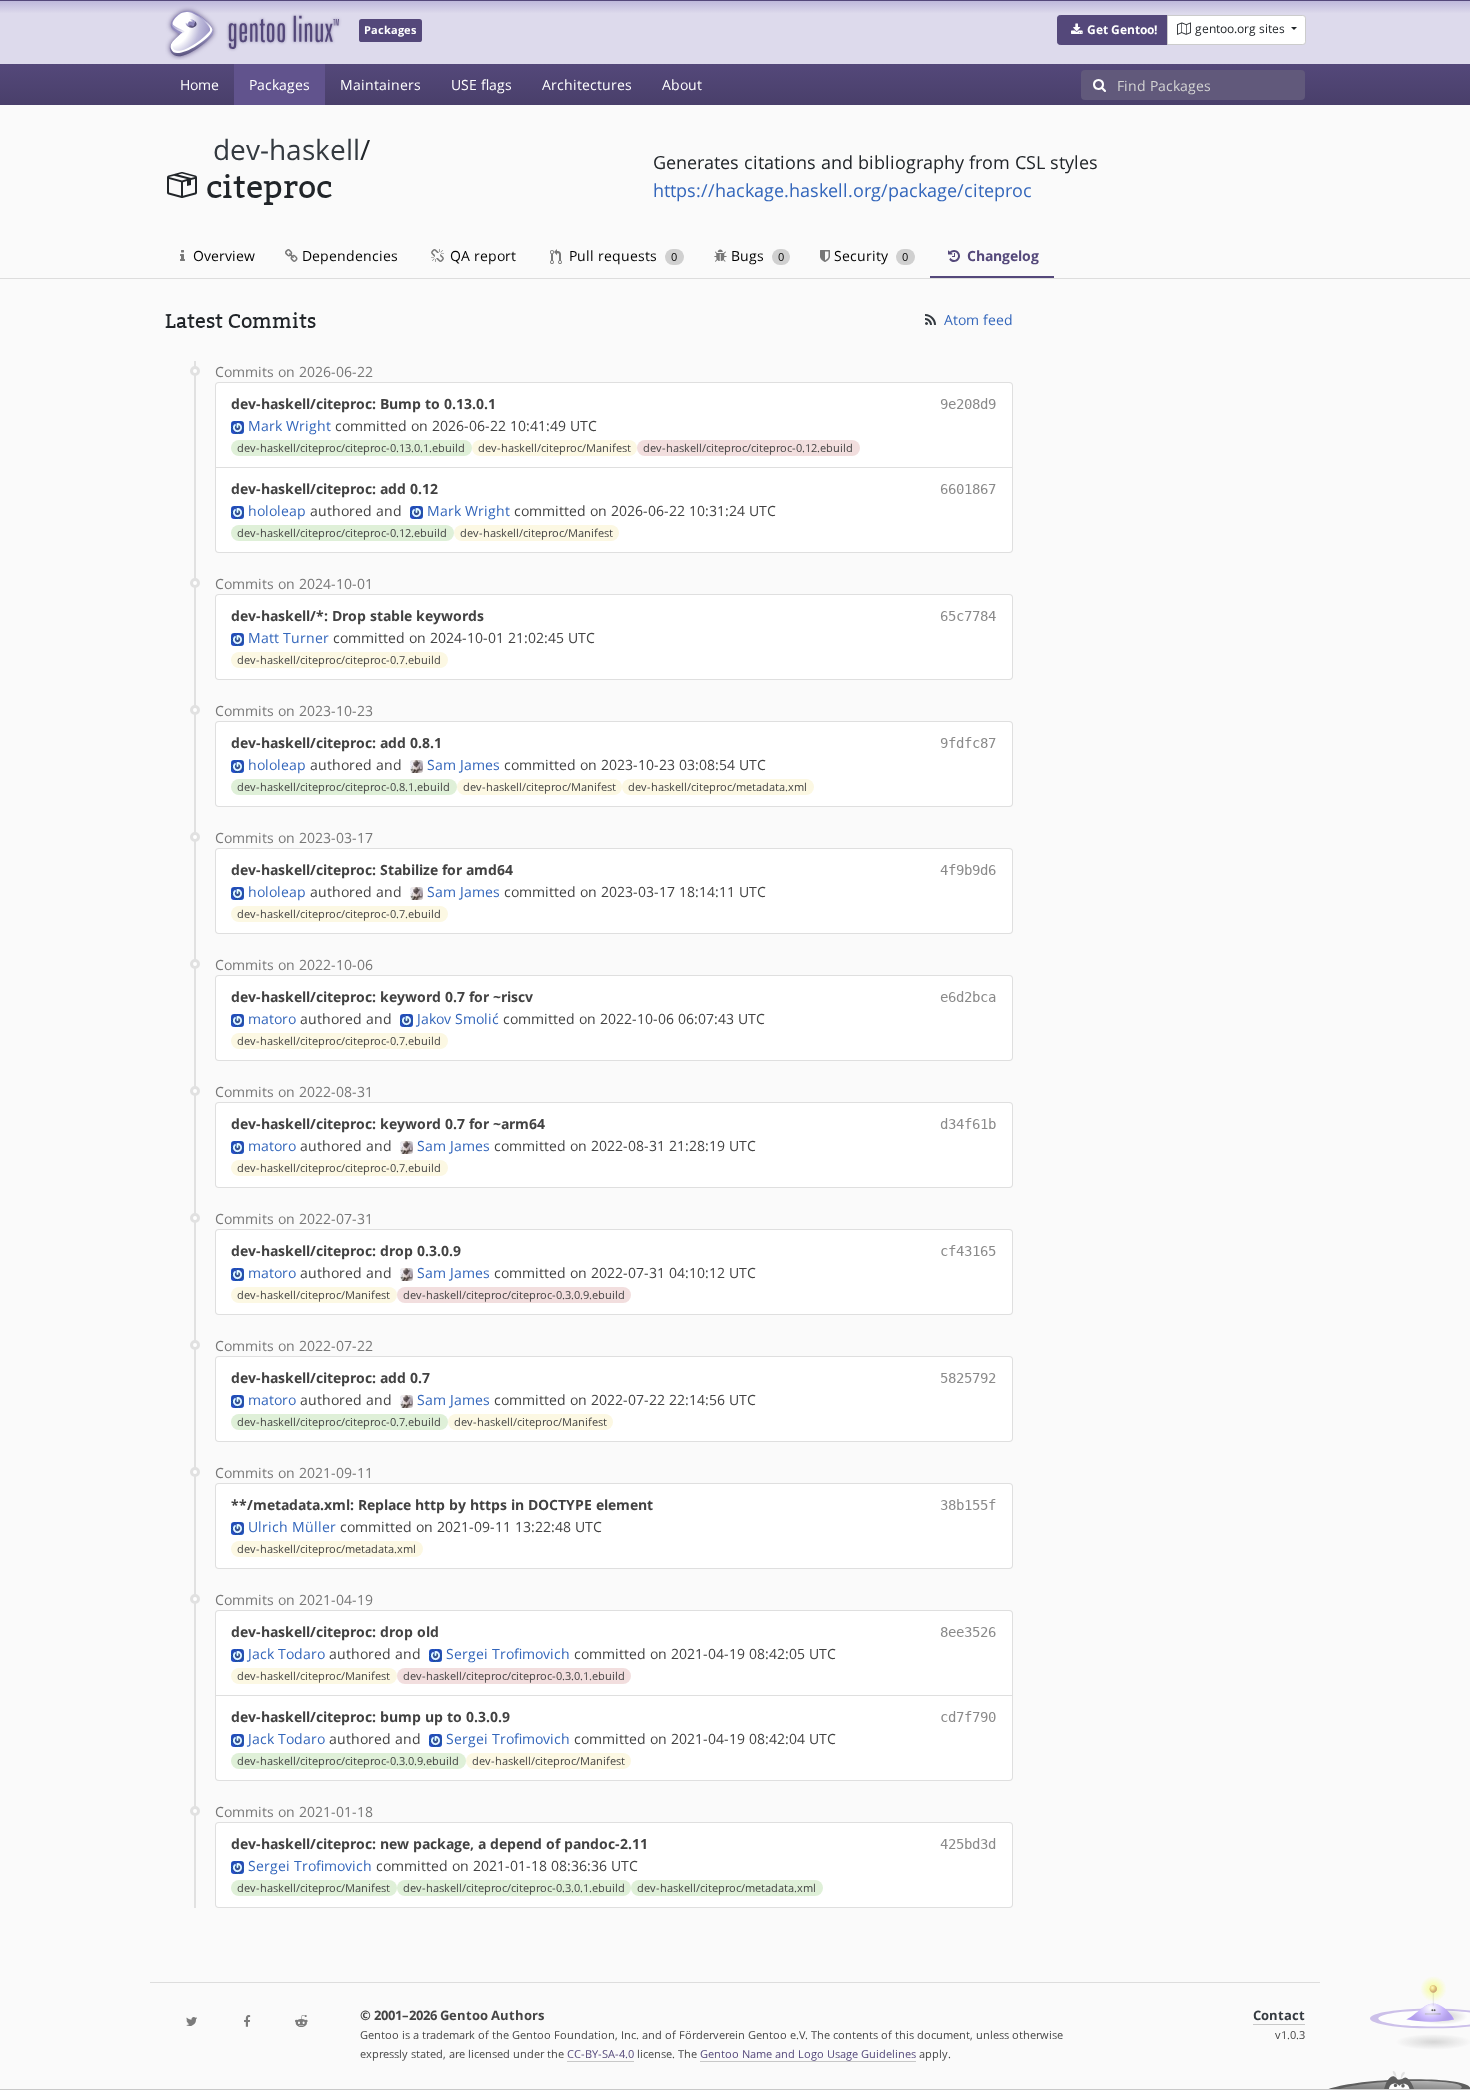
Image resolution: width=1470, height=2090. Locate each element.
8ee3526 (968, 1632)
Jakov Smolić (458, 1018)
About (682, 84)
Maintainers (380, 84)
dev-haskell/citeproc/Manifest (554, 448)
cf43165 (968, 1251)
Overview (222, 255)
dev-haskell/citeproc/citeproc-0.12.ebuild (748, 448)
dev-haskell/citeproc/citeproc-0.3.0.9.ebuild (514, 1295)
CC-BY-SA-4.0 (600, 2053)
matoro (272, 1018)
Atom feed (976, 319)
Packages (279, 84)
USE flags (481, 84)
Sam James (463, 764)
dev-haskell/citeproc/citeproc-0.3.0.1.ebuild (514, 1676)
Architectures (587, 84)
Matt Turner (288, 637)
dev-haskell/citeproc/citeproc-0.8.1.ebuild (343, 787)
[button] (1112, 30)
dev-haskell (286, 149)
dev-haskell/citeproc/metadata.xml (717, 787)
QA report (481, 255)
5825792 (968, 1378)
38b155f (968, 1505)
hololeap (277, 510)
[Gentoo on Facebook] (246, 2022)
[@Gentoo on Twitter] (192, 2022)
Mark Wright (289, 425)
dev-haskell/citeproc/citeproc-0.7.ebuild (339, 660)
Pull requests (621, 255)
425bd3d (968, 1844)
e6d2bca (968, 997)
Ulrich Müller (292, 1526)
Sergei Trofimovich (508, 1653)
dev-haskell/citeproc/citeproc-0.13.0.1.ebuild (351, 448)
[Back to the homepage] (252, 32)
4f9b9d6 (968, 870)
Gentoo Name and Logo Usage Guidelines (808, 2053)
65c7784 (968, 616)
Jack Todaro (286, 1653)
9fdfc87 (968, 743)
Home (199, 84)
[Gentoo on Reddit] (301, 2022)
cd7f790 (968, 1717)
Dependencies (348, 255)
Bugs (755, 255)
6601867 (968, 489)
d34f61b (968, 1124)
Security (869, 255)
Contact (1279, 2015)
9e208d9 (968, 404)
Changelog (1001, 255)
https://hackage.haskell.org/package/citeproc (842, 190)
